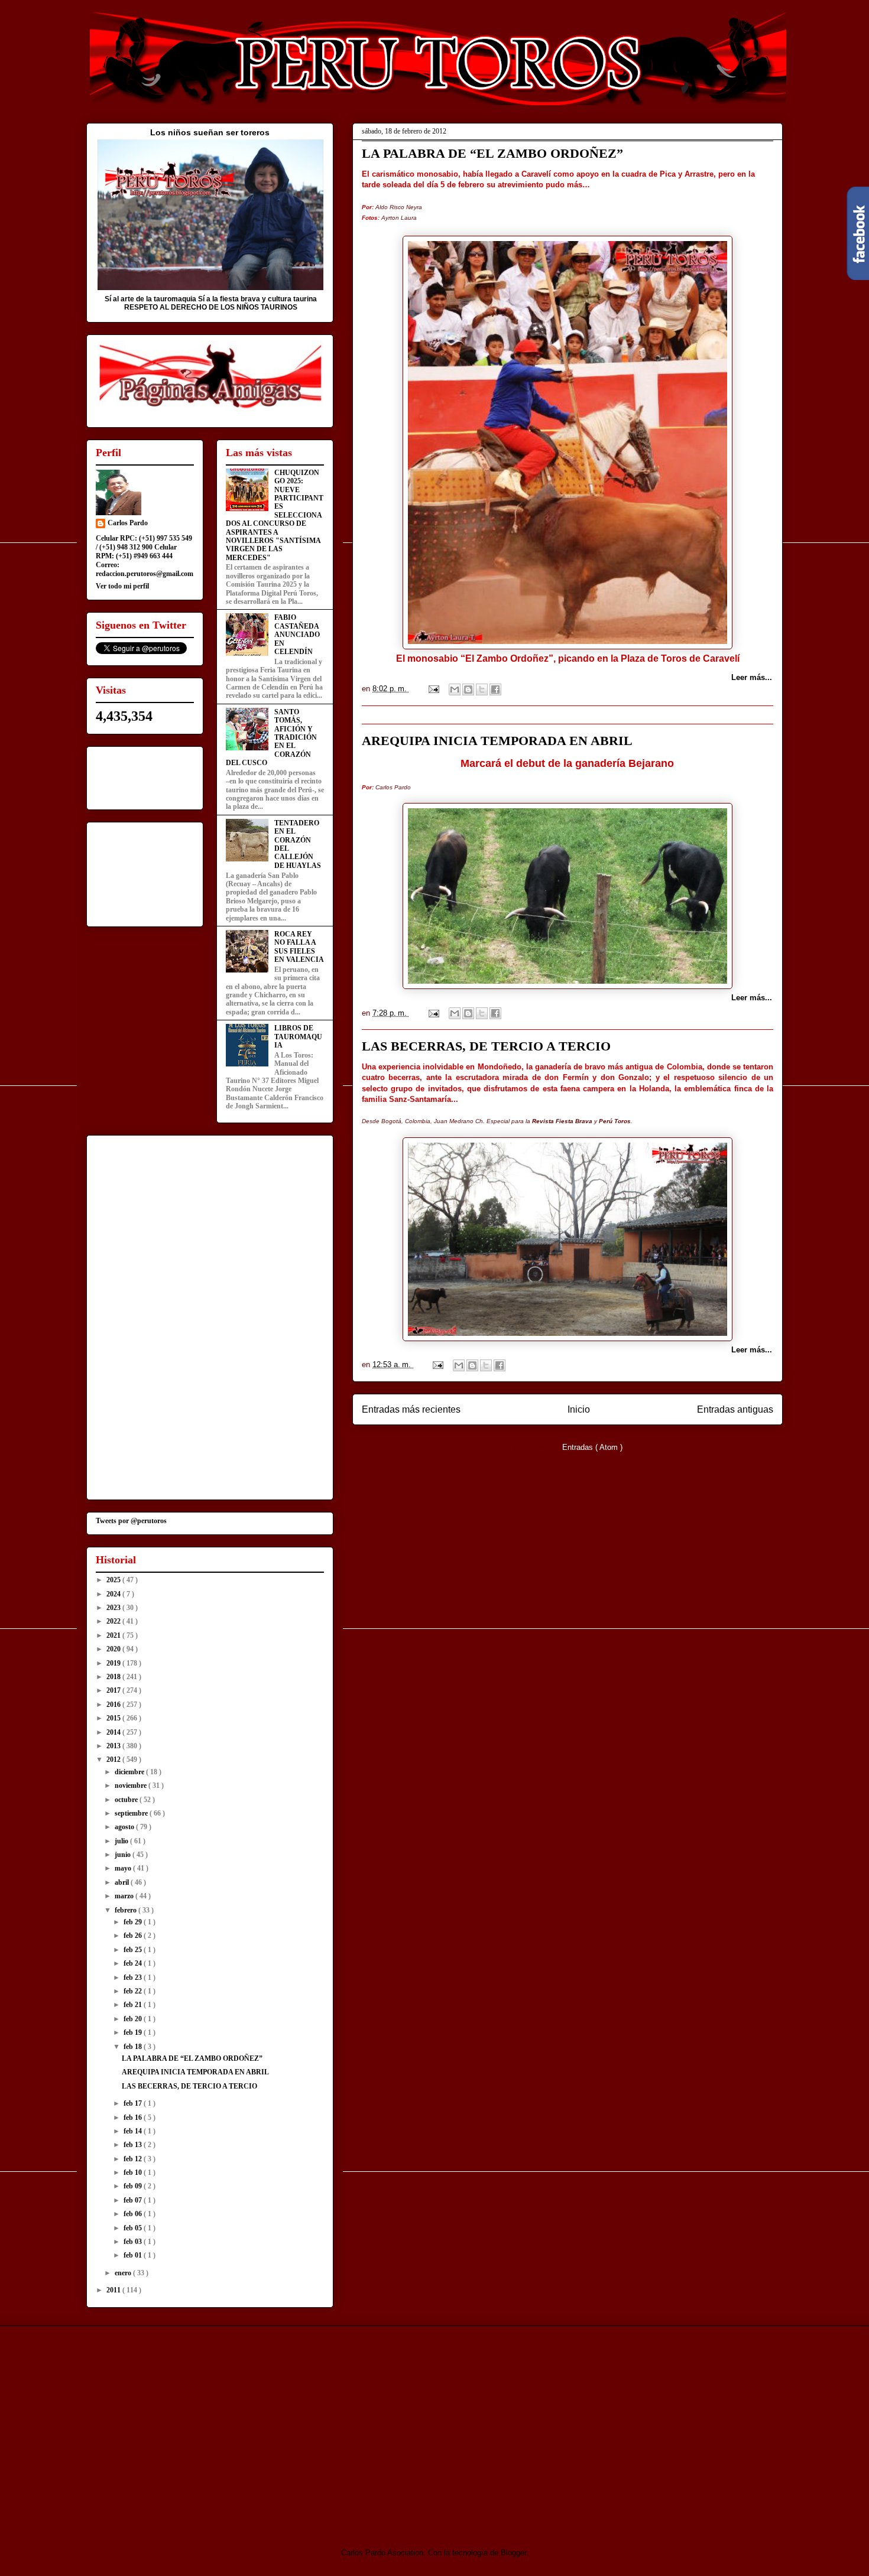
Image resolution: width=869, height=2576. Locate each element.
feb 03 (134, 2242)
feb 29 (134, 1922)
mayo (124, 1868)
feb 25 (134, 1950)
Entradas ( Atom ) (592, 1447)
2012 (114, 1759)
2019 (114, 1663)
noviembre (132, 1785)
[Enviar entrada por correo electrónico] (433, 689)
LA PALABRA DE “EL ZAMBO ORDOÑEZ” (492, 153)
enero (124, 2273)
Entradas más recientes (411, 1409)
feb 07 (134, 2200)
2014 (114, 1732)
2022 (114, 1621)
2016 (114, 1705)
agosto (125, 1827)
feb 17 (134, 2103)
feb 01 (134, 2255)
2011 (114, 2290)
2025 (114, 1580)
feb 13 (134, 2145)
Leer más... (752, 677)
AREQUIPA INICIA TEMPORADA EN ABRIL (497, 741)
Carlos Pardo (128, 523)
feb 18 (134, 2047)
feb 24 (134, 1963)
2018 (114, 1677)
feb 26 (134, 1936)
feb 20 (134, 2019)
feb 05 (134, 2228)
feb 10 (134, 2172)
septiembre (132, 1813)
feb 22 (134, 1991)
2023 (114, 1608)
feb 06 (134, 2214)
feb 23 (134, 1977)
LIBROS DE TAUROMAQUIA (298, 1037)
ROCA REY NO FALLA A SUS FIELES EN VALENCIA (299, 947)
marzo (125, 1896)
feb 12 (134, 2159)
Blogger (513, 2553)
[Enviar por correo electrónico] (455, 689)
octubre (127, 1800)
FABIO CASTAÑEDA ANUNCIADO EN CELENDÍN (297, 635)
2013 (114, 1746)
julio (122, 1841)
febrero (127, 1910)
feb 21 (134, 2005)
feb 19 (134, 2032)
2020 (114, 1649)
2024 (114, 1594)
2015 (114, 1718)
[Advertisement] (185, 2427)
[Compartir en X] (482, 689)
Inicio (579, 1409)
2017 (114, 1690)
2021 (114, 1635)
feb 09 (134, 2186)
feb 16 (134, 2118)
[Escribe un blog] (468, 689)
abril (123, 1882)
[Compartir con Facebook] (495, 689)
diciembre (130, 1772)
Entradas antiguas (735, 1409)
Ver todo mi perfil (122, 586)
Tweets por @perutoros (131, 1521)
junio (124, 1855)
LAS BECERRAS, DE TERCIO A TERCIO (486, 1046)
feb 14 (134, 2131)
